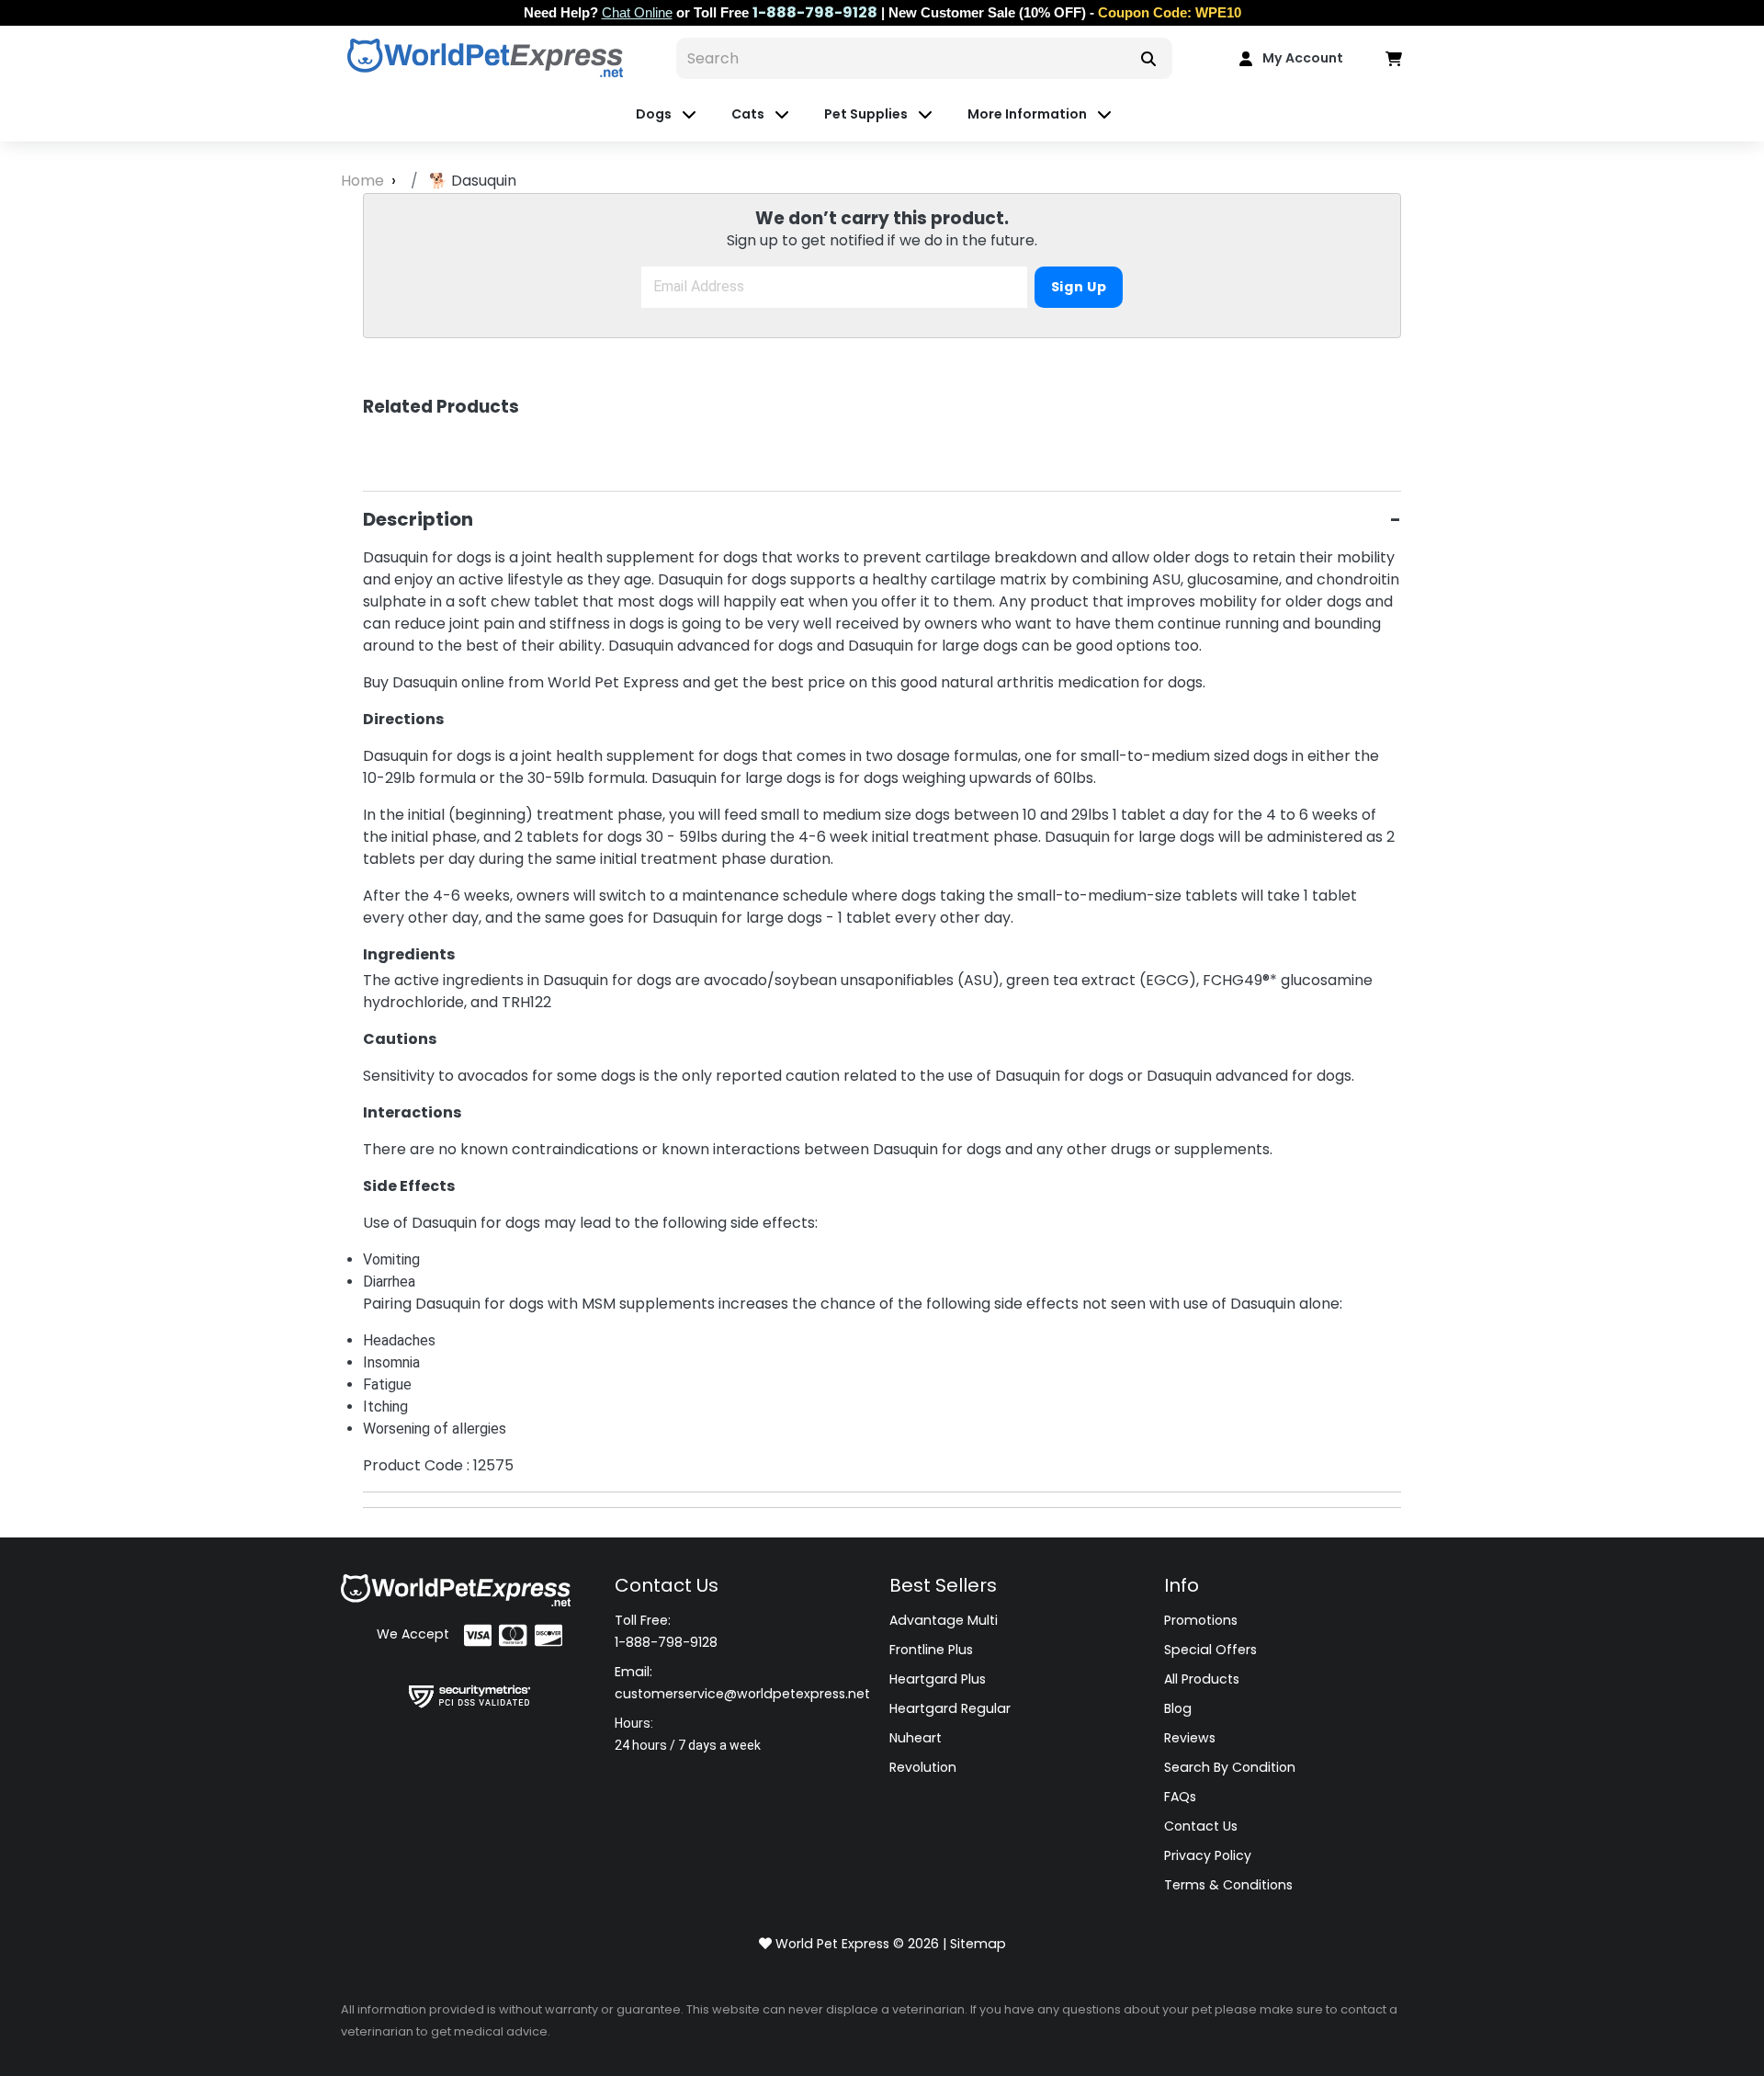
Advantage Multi (944, 1620)
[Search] (1148, 58)
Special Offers (1210, 1650)
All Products (1202, 1679)
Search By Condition (1230, 1767)
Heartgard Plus (938, 1679)
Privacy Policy (1208, 1855)
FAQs (1180, 1797)
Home (364, 181)
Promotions (1201, 1620)
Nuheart (916, 1738)
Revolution (923, 1767)
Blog (1178, 1708)
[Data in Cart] (1394, 58)
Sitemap (978, 1944)
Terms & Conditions (1228, 1885)
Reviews (1190, 1738)
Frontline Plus (931, 1650)
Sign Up (1079, 287)
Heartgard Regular (950, 1708)
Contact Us (1201, 1826)
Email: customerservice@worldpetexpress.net (742, 1683)
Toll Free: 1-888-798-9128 (666, 1631)
